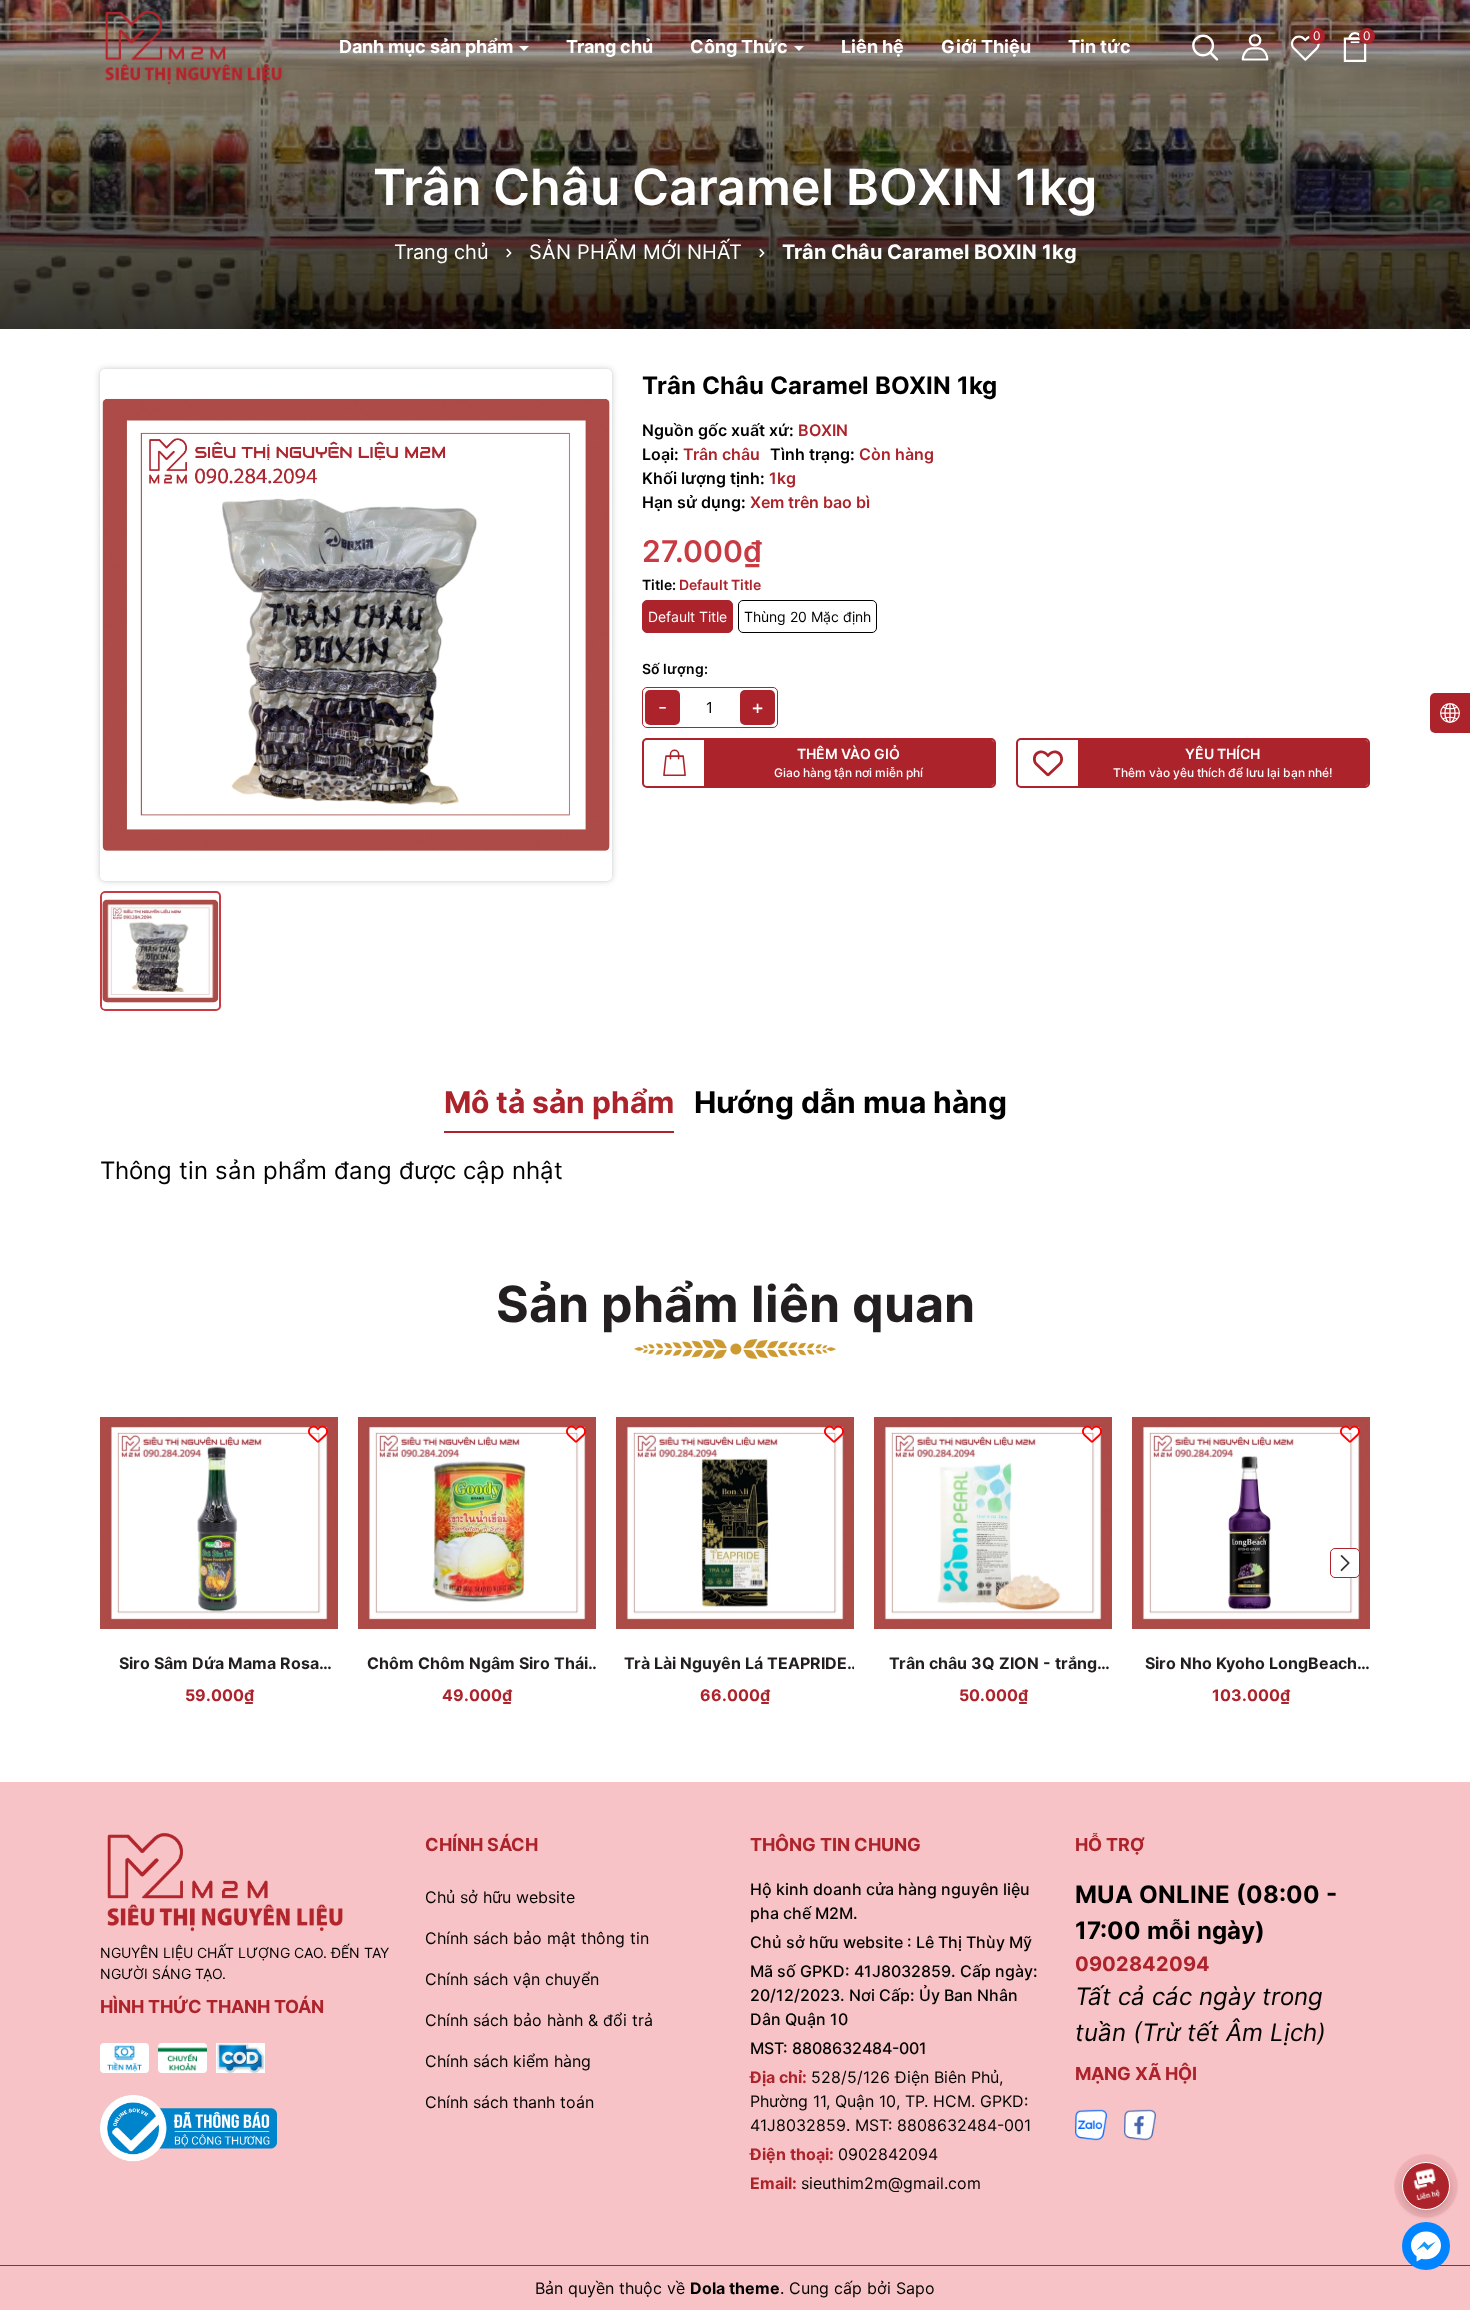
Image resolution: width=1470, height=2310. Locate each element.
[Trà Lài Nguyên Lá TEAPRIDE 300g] (735, 1523)
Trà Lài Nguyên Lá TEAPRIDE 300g (735, 1663)
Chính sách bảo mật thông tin (537, 1938)
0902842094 (888, 2154)
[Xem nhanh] (243, 1622)
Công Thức (741, 46)
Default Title (687, 616)
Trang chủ (609, 46)
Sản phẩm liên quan (735, 1304)
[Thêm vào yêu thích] (318, 1432)
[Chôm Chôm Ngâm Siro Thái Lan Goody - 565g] (477, 1523)
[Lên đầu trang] (1427, 2130)
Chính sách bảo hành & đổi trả (539, 2020)
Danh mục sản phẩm (428, 46)
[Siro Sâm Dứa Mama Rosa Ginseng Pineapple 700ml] (219, 1523)
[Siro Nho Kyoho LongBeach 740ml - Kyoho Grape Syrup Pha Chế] (1251, 1523)
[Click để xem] (356, 625)
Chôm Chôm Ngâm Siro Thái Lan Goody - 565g (477, 1663)
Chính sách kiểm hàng (508, 2061)
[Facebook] (1140, 2123)
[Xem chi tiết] (196, 1622)
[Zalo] (1091, 2123)
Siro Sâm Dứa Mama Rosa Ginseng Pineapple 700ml (219, 1663)
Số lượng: (675, 668)
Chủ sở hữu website (500, 1897)
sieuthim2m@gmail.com (891, 2183)
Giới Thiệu (986, 46)
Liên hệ (872, 46)
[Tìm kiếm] (1205, 47)
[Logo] (193, 45)
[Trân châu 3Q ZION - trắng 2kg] (993, 1523)
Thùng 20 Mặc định (807, 616)
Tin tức (1099, 46)
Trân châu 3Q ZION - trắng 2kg (993, 1663)
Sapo (915, 2288)
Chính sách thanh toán (509, 2102)
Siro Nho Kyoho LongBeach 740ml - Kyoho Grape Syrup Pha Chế (1251, 1663)
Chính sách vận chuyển (512, 1979)
